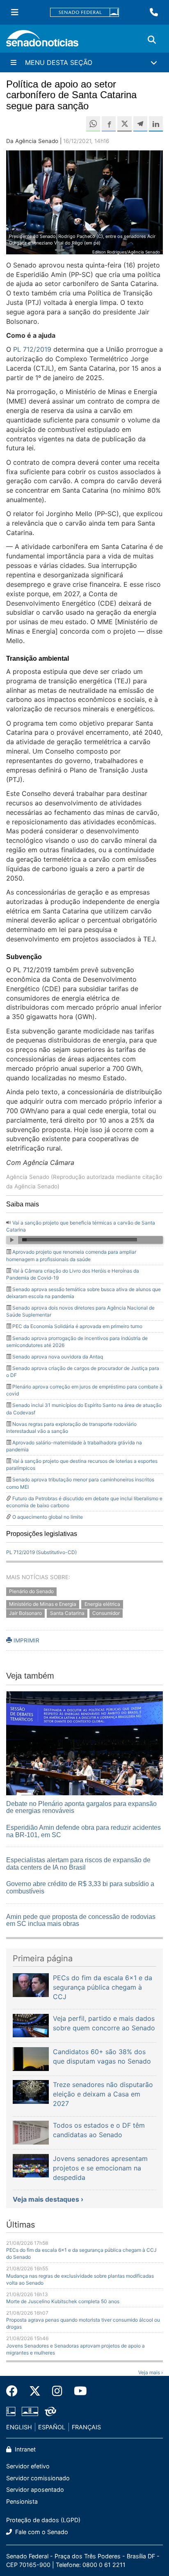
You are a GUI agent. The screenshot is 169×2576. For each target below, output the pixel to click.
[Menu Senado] (15, 12)
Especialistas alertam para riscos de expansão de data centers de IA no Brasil (78, 1864)
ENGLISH (19, 2427)
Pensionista (22, 2501)
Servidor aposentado (35, 2490)
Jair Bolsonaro (25, 1613)
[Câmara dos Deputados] (11, 2411)
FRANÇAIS (86, 2427)
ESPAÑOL (52, 2427)
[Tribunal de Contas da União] (50, 2411)
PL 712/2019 (32, 349)
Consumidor (106, 1613)
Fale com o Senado (41, 2532)
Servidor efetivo (28, 2466)
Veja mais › (151, 2372)
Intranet (24, 2449)
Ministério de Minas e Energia (43, 1604)
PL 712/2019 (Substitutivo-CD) (41, 1552)
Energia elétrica (102, 1604)
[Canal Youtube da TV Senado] (78, 2391)
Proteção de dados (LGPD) (43, 2520)
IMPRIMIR (26, 1640)
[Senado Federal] (84, 13)
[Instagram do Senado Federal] (57, 2391)
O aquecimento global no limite (48, 1517)
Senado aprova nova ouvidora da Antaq (58, 1357)
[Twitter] (35, 2391)
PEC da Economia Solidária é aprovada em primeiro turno (77, 1326)
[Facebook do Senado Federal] (15, 2391)
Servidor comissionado (38, 2478)
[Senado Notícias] (42, 41)
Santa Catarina (67, 1613)
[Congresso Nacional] (30, 2411)
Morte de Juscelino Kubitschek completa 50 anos (63, 2301)
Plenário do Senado (31, 1591)
